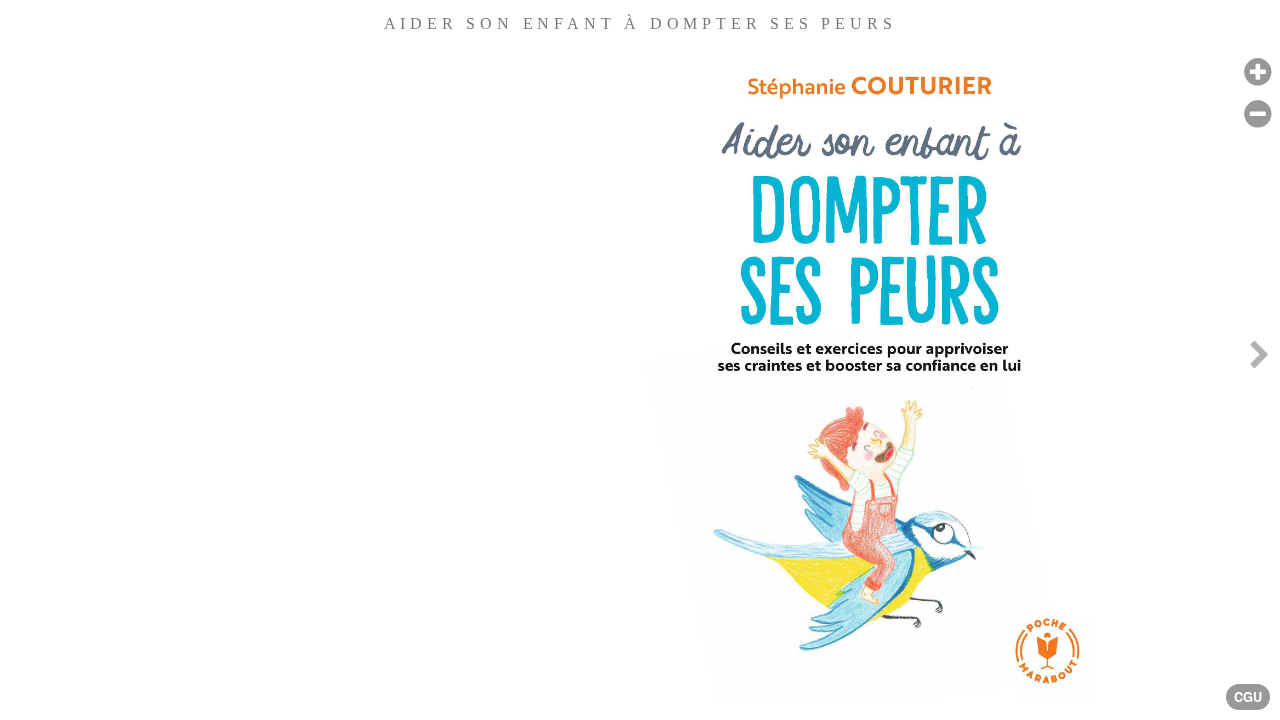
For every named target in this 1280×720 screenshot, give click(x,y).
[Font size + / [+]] (1257, 72)
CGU (1248, 697)
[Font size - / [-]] (1257, 114)
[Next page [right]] (1259, 360)
